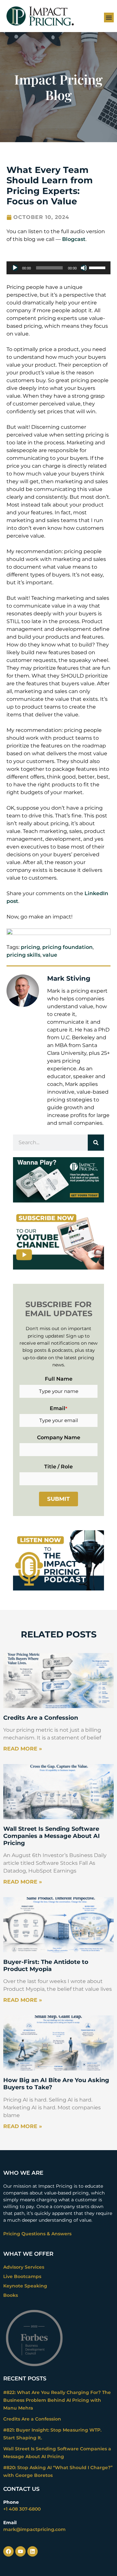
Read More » (23, 1749)
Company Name (59, 1437)
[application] (58, 268)
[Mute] (84, 268)
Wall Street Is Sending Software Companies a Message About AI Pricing (52, 1836)
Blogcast (74, 239)
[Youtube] (20, 2551)
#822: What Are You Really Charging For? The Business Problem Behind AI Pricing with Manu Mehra (57, 2400)
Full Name (59, 1379)
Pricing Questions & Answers (37, 2234)
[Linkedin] (32, 2551)
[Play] (15, 268)
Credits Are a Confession (41, 1718)
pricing (30, 947)
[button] (109, 17)
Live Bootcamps (22, 2276)
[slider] (98, 267)
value (50, 955)
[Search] (96, 1143)
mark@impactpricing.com (34, 2529)
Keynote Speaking (25, 2286)
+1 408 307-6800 (22, 2509)
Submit (58, 1499)
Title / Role (58, 1467)
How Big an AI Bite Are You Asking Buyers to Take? (56, 2084)
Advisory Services (24, 2267)
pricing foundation (67, 947)
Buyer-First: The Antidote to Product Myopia (46, 1966)
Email (58, 1408)
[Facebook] (8, 2551)
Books (11, 2295)
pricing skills (23, 955)
